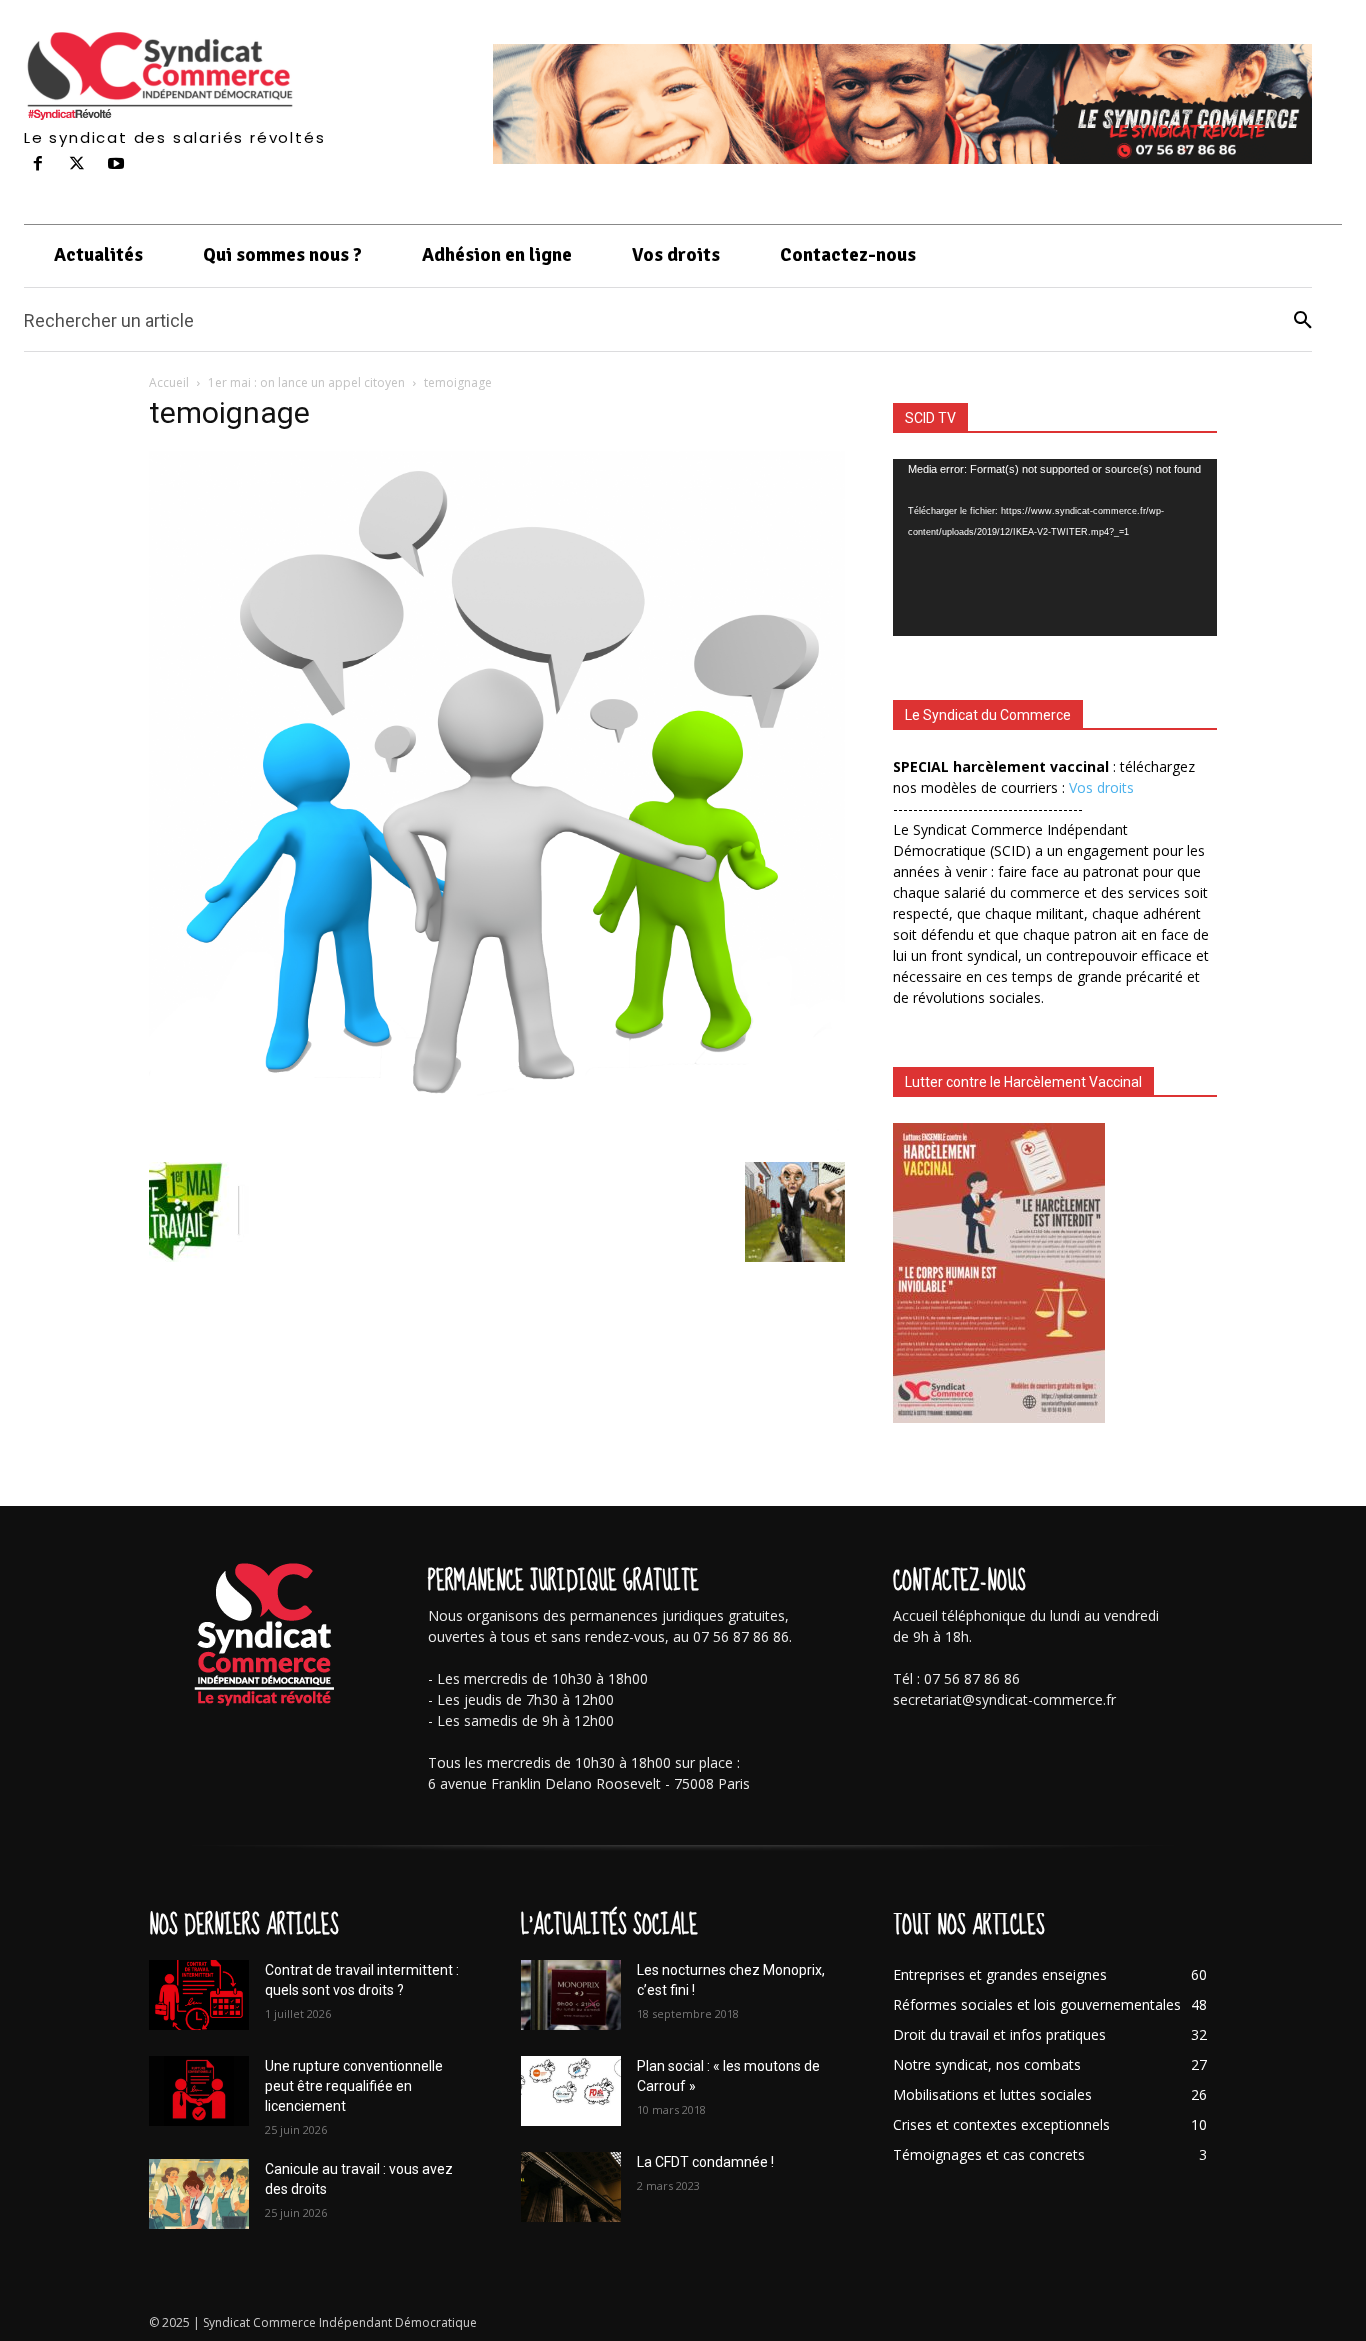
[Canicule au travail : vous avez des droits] (199, 2194)
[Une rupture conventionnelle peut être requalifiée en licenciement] (199, 2091)
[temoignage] (497, 1141)
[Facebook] (38, 164)
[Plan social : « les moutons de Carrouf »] (571, 2091)
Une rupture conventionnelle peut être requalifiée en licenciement (354, 2086)
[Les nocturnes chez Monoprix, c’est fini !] (571, 1995)
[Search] (1303, 320)
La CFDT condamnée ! (705, 2162)
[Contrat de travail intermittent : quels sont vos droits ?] (199, 1995)
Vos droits (1101, 787)
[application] (1055, 547)
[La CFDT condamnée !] (571, 2187)
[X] (77, 164)
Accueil (169, 382)
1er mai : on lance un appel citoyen (306, 382)
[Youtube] (116, 164)
